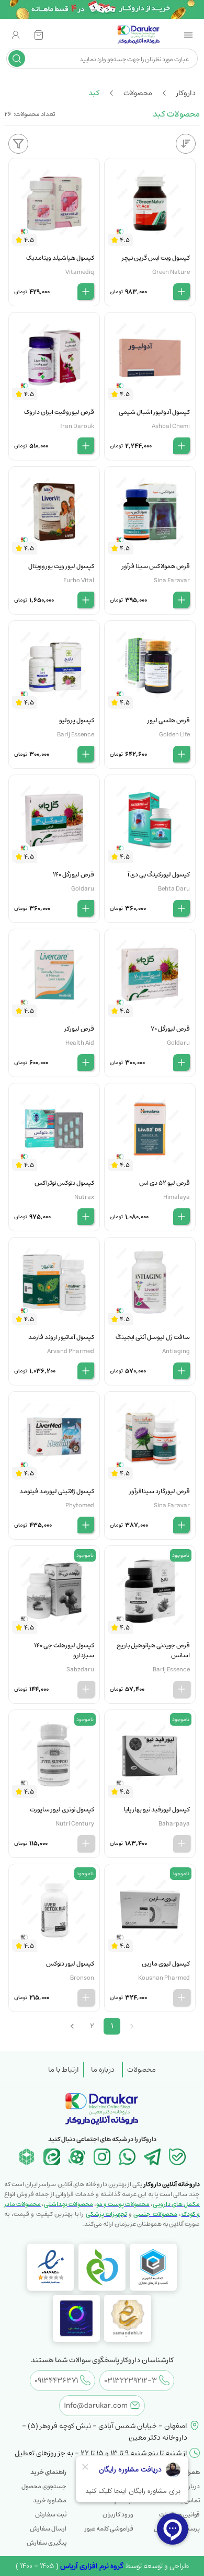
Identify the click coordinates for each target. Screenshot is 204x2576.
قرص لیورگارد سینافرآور (160, 1491)
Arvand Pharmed (71, 1351)
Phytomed (80, 1505)
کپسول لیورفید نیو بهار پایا (157, 1810)
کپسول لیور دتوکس (70, 1964)
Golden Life (174, 735)
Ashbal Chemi (171, 426)
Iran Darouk (77, 426)
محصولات (141, 2070)
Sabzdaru (80, 1670)
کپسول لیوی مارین (166, 1964)
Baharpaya (174, 1824)
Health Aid (80, 1043)
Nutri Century (75, 1824)
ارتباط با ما (64, 2070)
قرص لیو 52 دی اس (165, 1183)
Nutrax (84, 1197)
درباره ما (103, 2070)
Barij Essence (76, 735)
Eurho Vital (79, 580)
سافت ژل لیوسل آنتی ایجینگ (153, 1337)
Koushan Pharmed (164, 1978)
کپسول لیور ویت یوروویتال (61, 566)
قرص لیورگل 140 (73, 875)
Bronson (82, 1978)
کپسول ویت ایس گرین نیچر (156, 258)
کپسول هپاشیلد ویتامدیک (60, 258)
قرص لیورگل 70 (170, 1029)
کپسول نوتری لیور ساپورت (62, 1810)
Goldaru (83, 889)
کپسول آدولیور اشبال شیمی (154, 412)
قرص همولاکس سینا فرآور (156, 566)
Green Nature (171, 272)
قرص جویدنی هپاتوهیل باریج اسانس (153, 1650)
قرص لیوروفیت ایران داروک (59, 412)
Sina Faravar (172, 580)
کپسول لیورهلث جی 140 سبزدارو (64, 1650)
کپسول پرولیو (77, 720)
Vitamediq (80, 272)
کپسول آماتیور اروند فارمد (61, 1337)
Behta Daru (174, 889)
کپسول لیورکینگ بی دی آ (159, 875)
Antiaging (176, 1351)
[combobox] (110, 59)
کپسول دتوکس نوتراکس (64, 1183)
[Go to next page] (72, 2026)
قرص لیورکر (79, 1029)
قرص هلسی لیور (169, 720)
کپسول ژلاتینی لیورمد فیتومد (57, 1491)
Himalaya (177, 1197)
